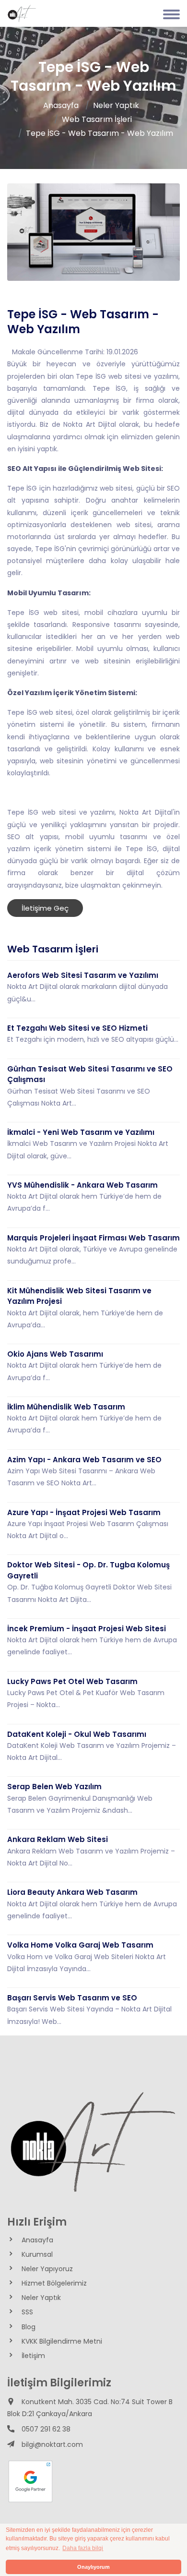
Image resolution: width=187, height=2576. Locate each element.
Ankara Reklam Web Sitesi (58, 1839)
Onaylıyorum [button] (93, 2567)
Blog (29, 2327)
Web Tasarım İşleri (97, 119)
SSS (27, 2312)
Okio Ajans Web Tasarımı (55, 1354)
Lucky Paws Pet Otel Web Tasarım (72, 1681)
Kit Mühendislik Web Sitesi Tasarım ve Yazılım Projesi (79, 1296)
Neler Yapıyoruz (47, 2269)
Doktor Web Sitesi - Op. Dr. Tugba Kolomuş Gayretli (88, 1570)
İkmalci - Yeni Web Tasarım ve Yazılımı (81, 1132)
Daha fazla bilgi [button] (83, 2548)
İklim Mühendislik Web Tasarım (66, 1407)
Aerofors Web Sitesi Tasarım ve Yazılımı (83, 975)
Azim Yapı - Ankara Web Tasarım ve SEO (84, 1460)
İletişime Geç (45, 908)
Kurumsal (37, 2254)
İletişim (33, 2356)
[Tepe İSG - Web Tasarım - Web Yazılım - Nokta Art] (22, 14)
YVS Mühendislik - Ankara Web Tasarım (82, 1185)
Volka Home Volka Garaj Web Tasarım (80, 1945)
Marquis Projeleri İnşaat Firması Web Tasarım (93, 1238)
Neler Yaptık (116, 105)
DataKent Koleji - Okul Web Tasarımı (77, 1734)
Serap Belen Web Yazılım (54, 1787)
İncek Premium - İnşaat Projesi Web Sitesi (87, 1629)
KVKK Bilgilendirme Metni (62, 2341)
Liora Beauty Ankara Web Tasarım (72, 1892)
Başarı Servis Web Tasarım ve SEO (72, 1998)
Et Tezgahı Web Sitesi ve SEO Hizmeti (77, 1028)
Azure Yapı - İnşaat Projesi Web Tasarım (84, 1512)
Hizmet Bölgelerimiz (54, 2283)
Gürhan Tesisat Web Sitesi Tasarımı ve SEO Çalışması (90, 1074)
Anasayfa (61, 105)
